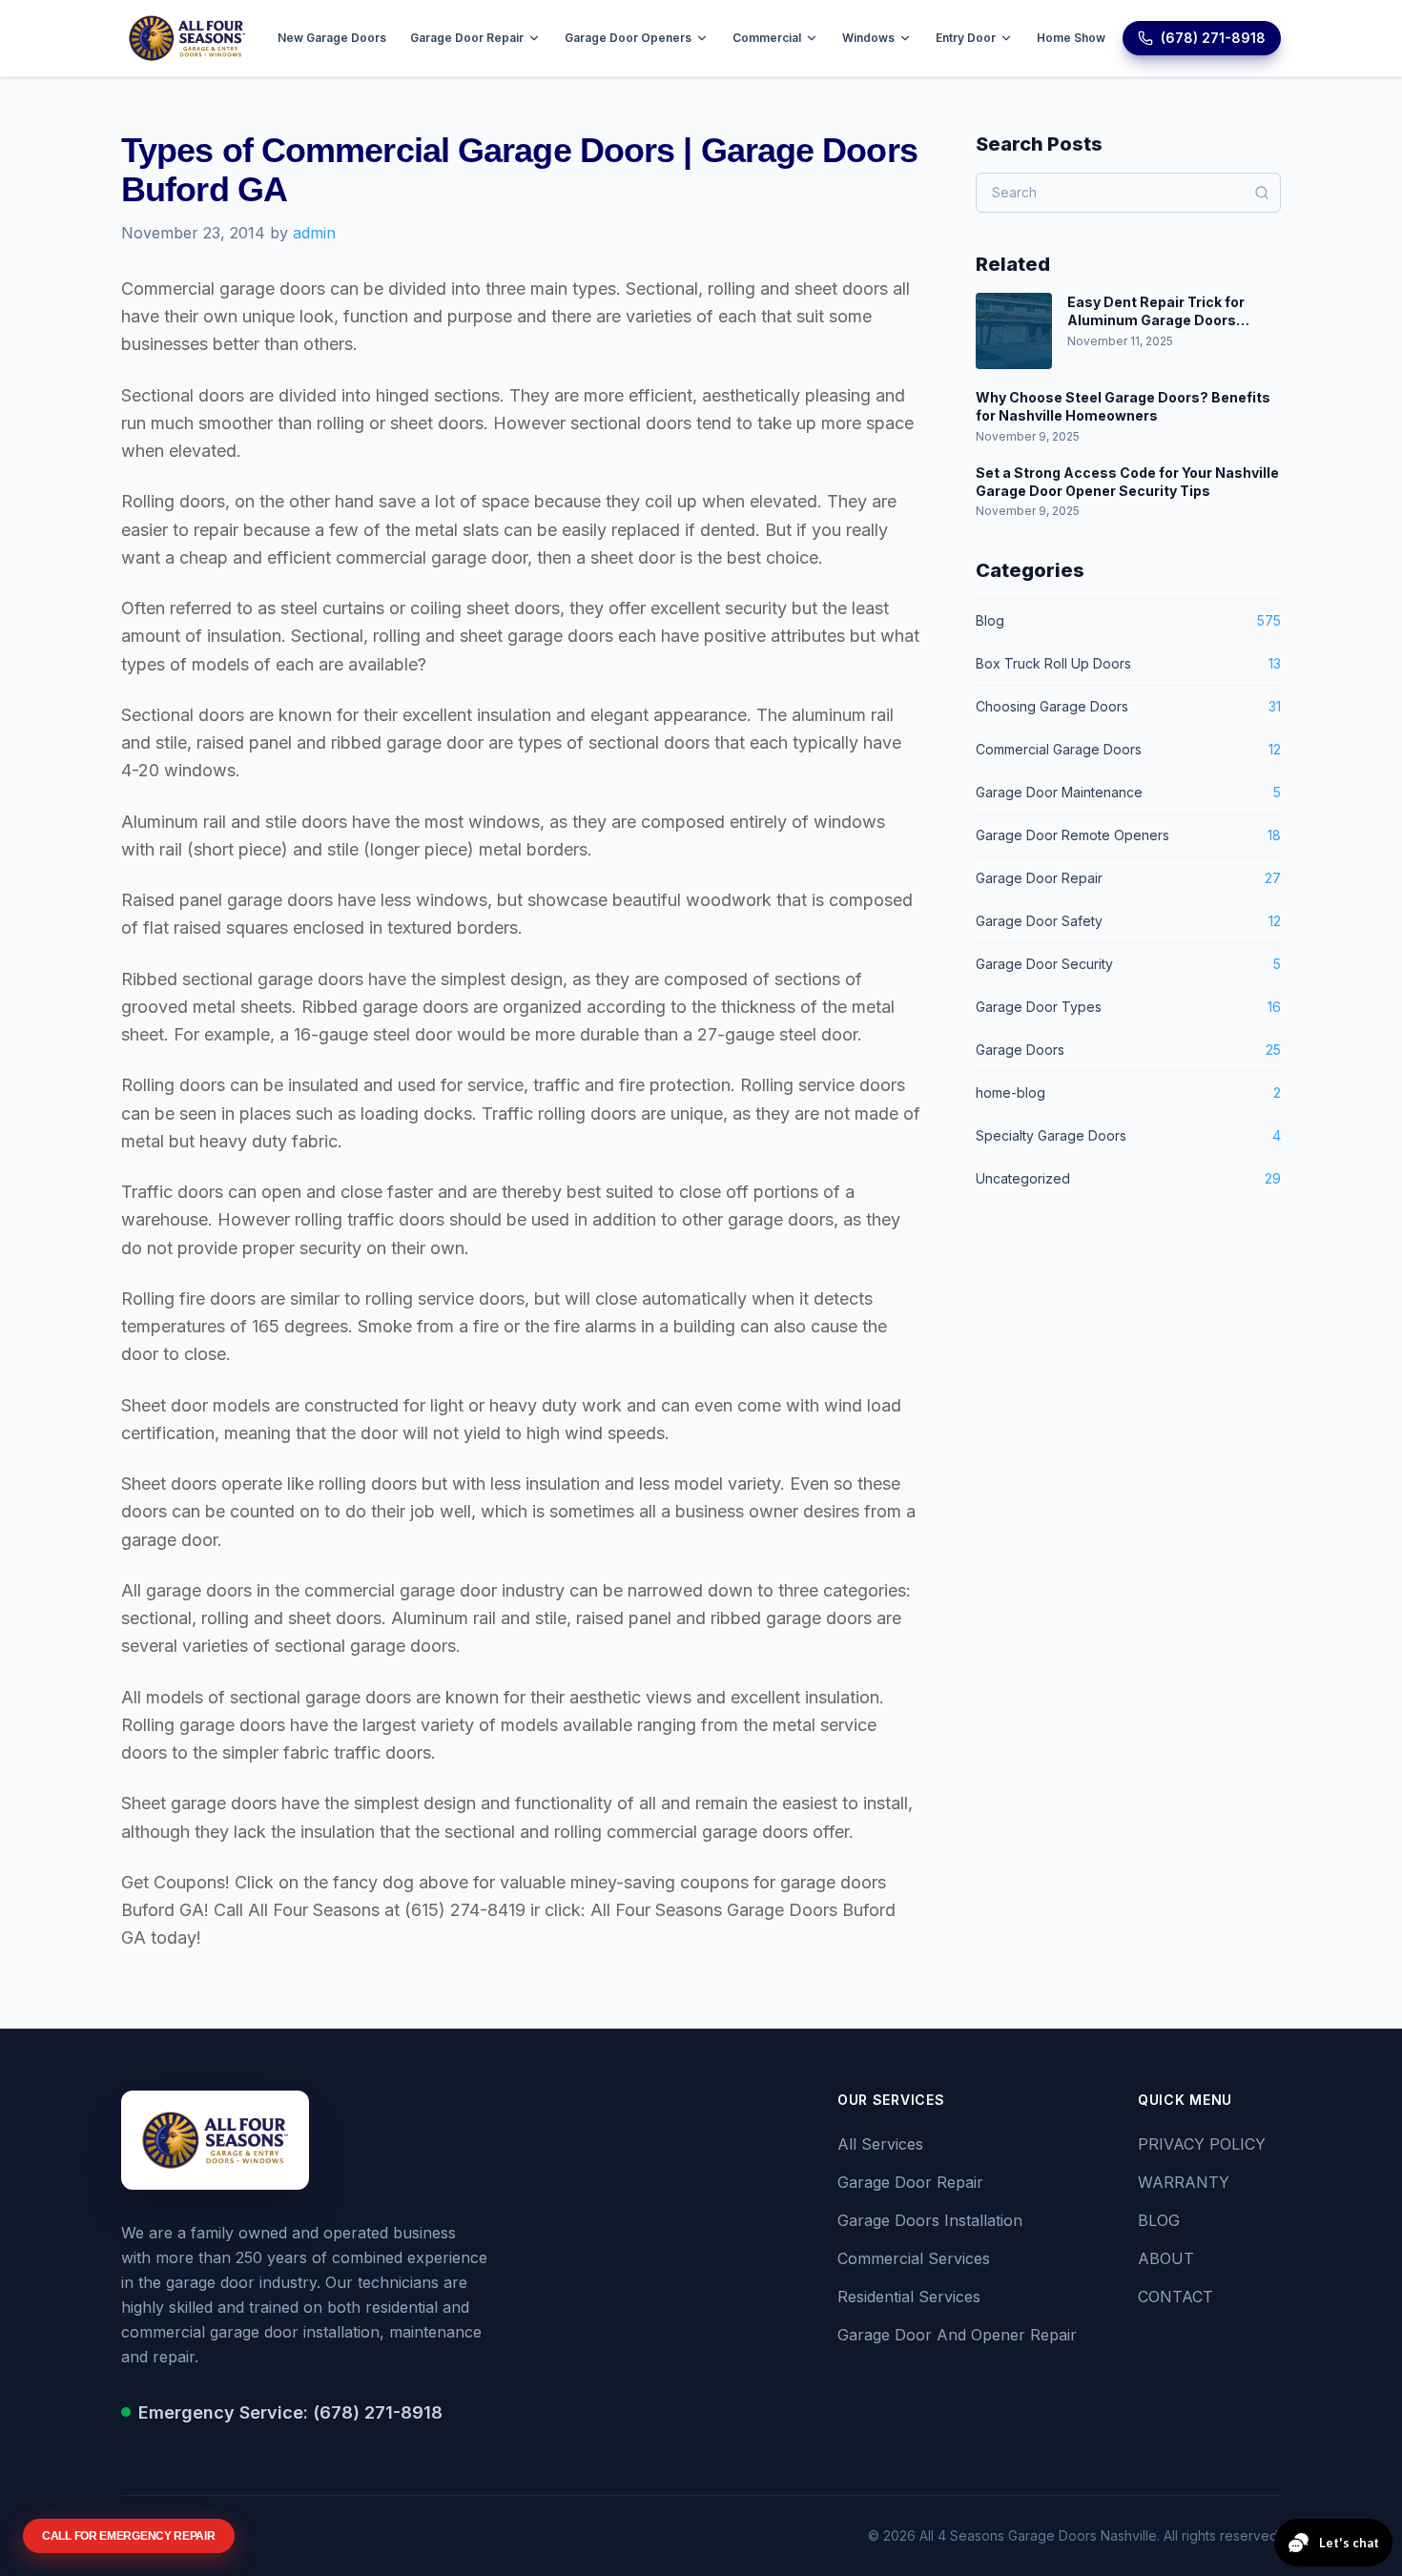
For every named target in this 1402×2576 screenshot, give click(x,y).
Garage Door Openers (628, 38)
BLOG (1159, 2220)
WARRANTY (1184, 2182)
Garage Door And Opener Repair (957, 2335)
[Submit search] (1262, 193)
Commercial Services (914, 2258)
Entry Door (966, 38)
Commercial (767, 38)
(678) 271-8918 (1213, 38)
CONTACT (1175, 2297)
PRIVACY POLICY (1202, 2144)
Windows (868, 38)
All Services (880, 2144)
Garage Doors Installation (930, 2220)
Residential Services (909, 2297)
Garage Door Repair (467, 38)
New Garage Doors (332, 38)
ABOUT (1166, 2258)
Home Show (1071, 38)
